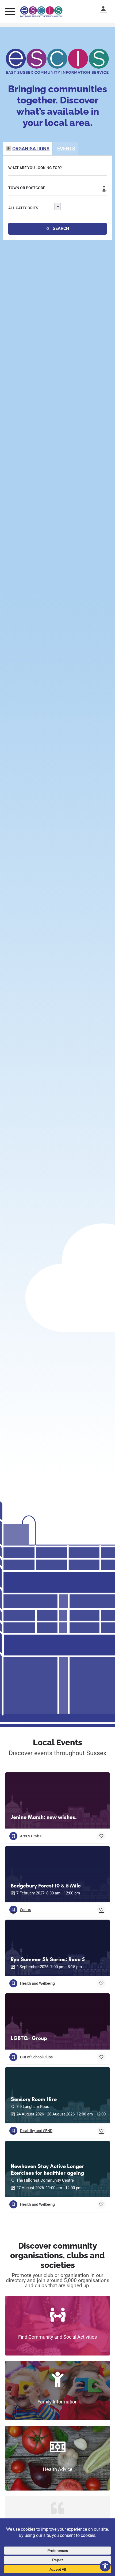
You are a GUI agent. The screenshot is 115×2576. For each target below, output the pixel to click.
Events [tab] (66, 149)
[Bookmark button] (101, 1836)
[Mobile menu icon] (10, 11)
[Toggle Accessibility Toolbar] (105, 2566)
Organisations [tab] (31, 149)
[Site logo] (42, 12)
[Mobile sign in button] (106, 9)
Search (60, 228)
